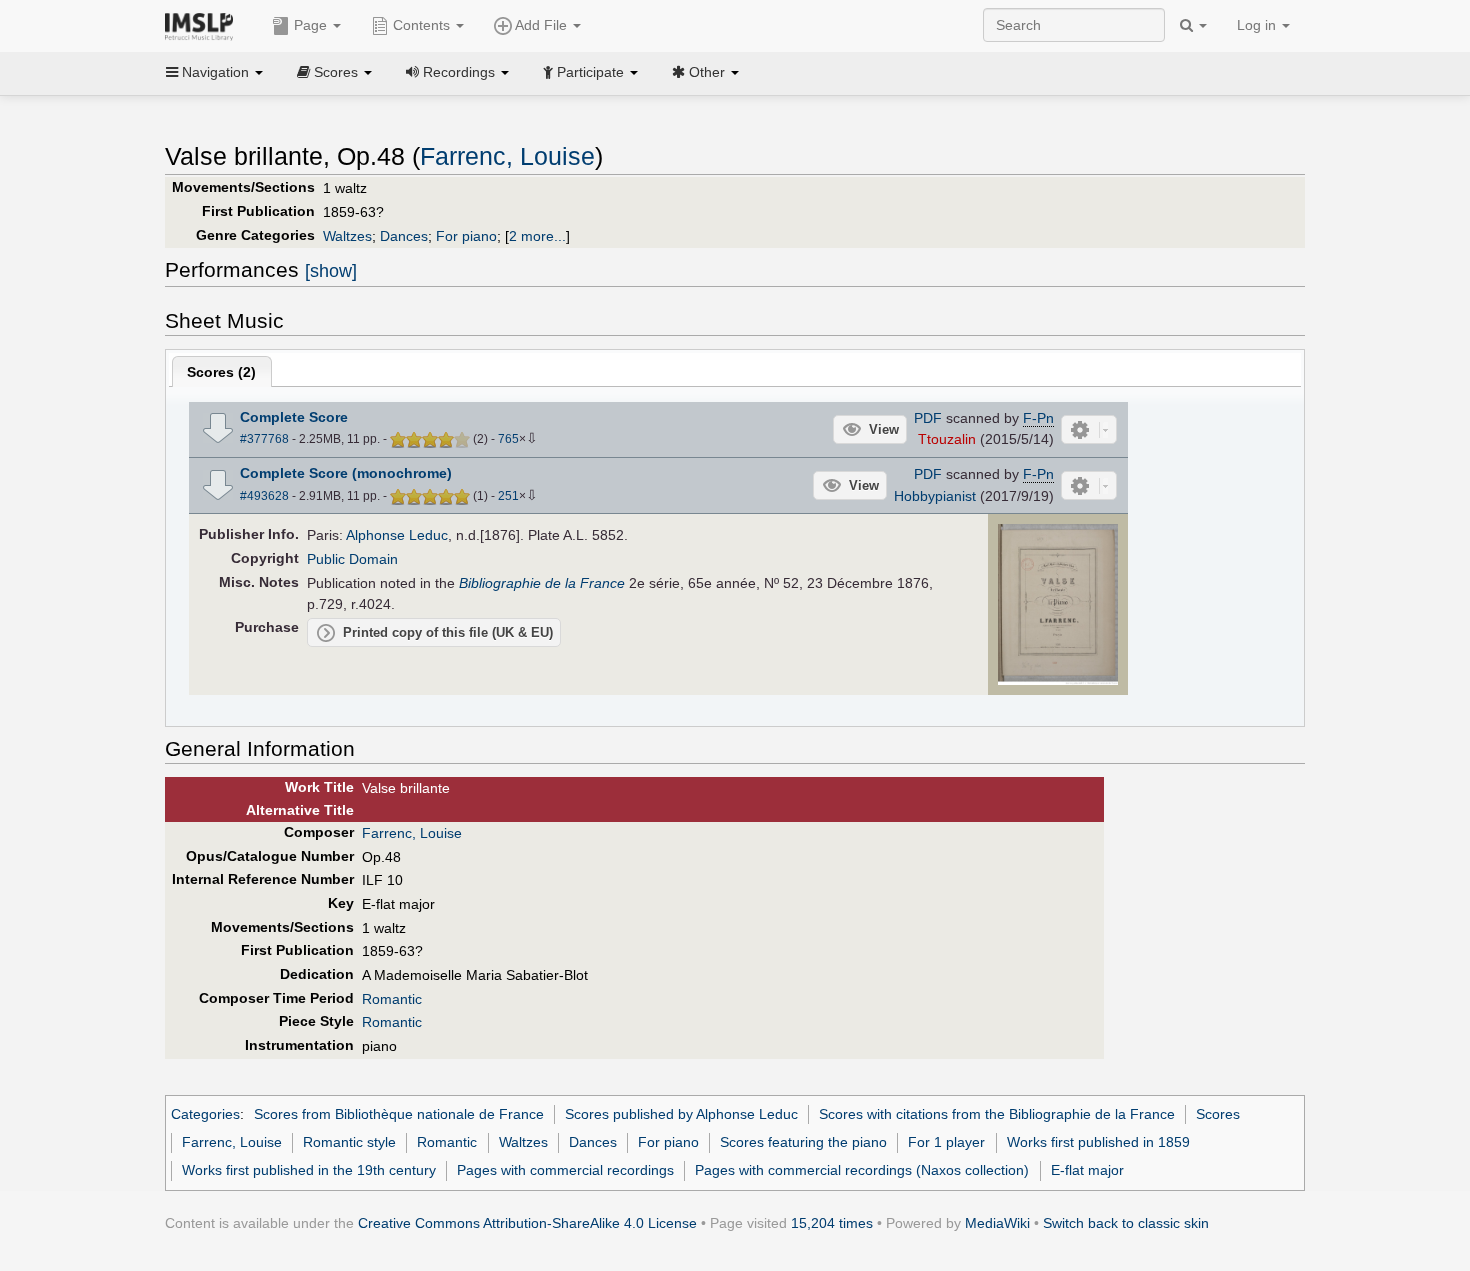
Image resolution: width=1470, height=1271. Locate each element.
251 (508, 496)
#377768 (264, 439)
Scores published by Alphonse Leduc (681, 1114)
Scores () (221, 372)
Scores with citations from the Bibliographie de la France (997, 1114)
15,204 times (832, 1223)
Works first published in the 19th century (309, 1170)
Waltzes (347, 236)
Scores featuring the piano (803, 1142)
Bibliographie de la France (542, 583)
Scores (1218, 1114)
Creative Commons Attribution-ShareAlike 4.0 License (527, 1223)
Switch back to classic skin (1126, 1223)
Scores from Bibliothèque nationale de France (399, 1114)
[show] (331, 271)
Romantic (392, 999)
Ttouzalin (947, 439)
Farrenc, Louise (507, 156)
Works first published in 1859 (1098, 1142)
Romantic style (349, 1142)
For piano (466, 236)
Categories (205, 1114)
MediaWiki (997, 1223)
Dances (404, 236)
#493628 (264, 496)
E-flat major (1087, 1170)
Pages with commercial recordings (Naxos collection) (862, 1170)
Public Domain (352, 559)
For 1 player (946, 1142)
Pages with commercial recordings (565, 1170)
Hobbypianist (935, 496)
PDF (928, 418)
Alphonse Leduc (397, 535)
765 (508, 439)
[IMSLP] (203, 25)
